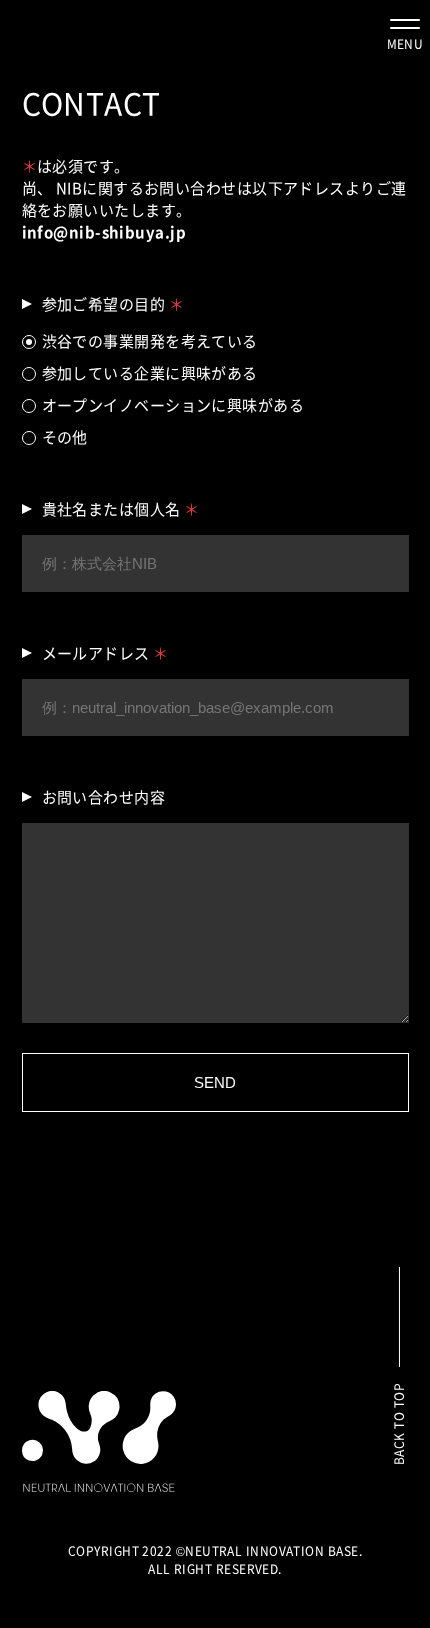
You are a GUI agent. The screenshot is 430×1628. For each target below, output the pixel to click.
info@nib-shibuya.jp (104, 232)
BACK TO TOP (399, 1424)
